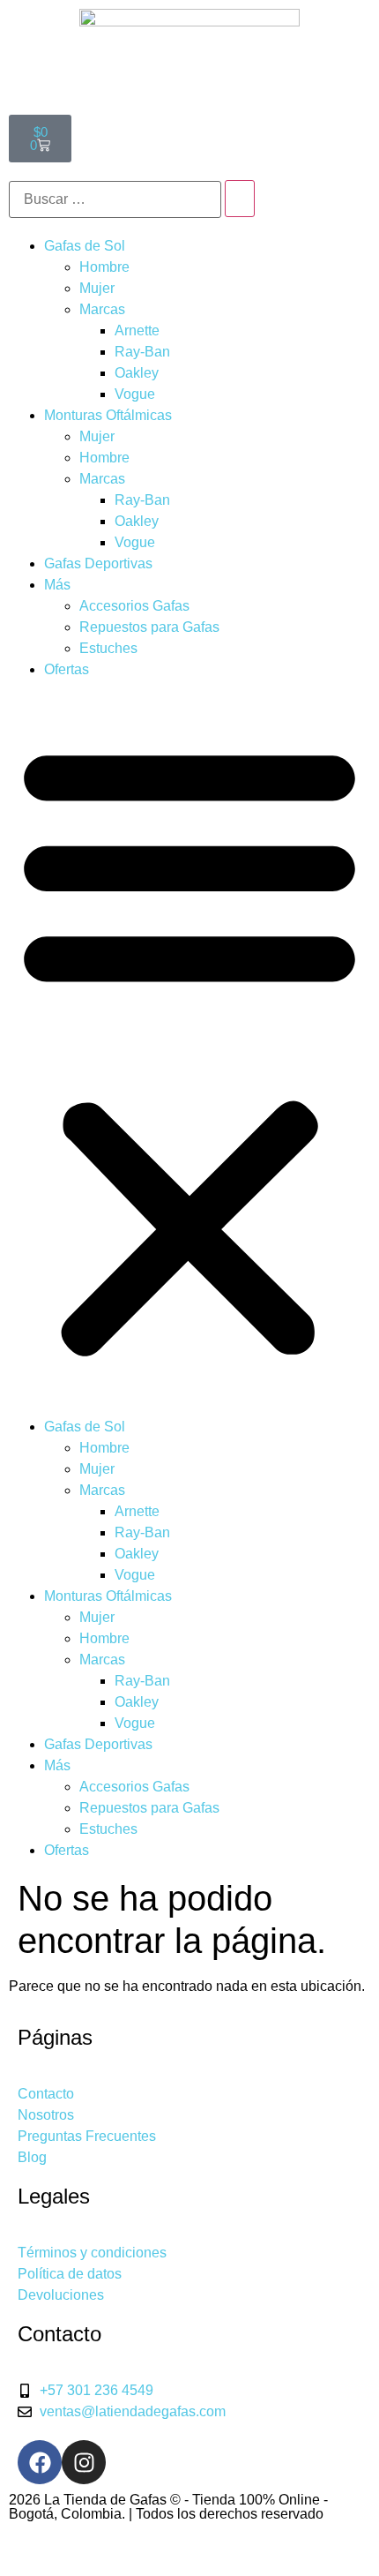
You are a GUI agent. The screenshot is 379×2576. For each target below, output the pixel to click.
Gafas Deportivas (98, 563)
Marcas (102, 309)
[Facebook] (40, 2462)
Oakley (137, 373)
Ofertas (67, 669)
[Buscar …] (115, 199)
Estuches (108, 648)
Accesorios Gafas (134, 606)
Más (57, 585)
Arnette (137, 330)
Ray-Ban (142, 352)
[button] (189, 1048)
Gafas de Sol (85, 246)
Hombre (104, 267)
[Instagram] (84, 2462)
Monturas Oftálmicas (108, 415)
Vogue (135, 394)
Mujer (97, 288)
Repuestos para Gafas (149, 627)
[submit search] (240, 199)
